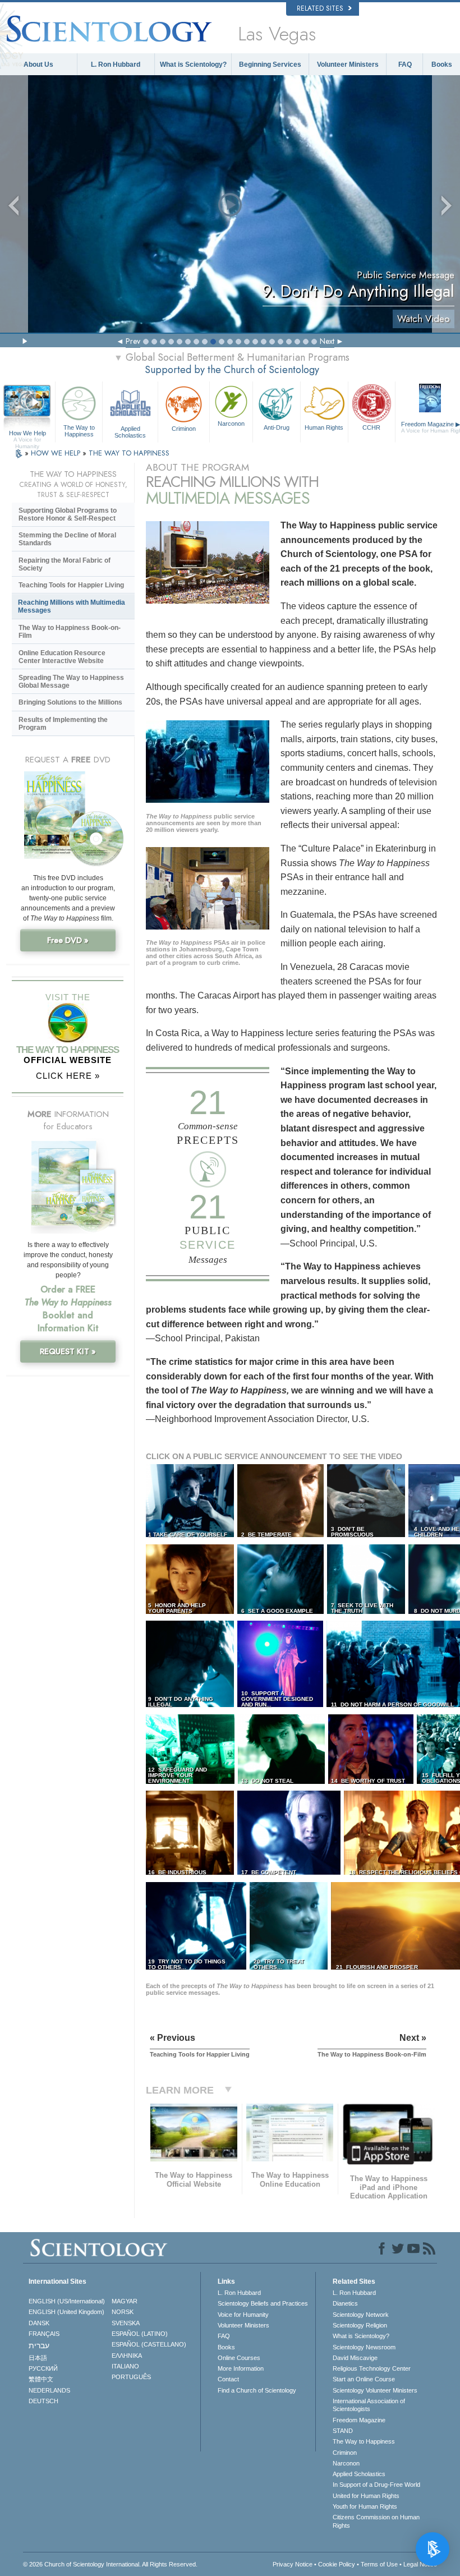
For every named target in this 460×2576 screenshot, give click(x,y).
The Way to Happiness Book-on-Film (70, 632)
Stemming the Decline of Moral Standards (67, 539)
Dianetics (345, 2303)
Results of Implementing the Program (63, 724)
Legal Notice (420, 2564)
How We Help (27, 434)
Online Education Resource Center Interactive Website (62, 657)
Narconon (231, 424)
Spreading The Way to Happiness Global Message (71, 682)
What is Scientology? (193, 65)
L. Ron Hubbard (116, 65)
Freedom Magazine (359, 2420)
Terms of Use (379, 2564)
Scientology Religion (360, 2325)
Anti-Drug (277, 427)
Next (327, 341)
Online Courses (239, 2358)
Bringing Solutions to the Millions (70, 702)
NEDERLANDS (49, 2390)
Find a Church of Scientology (257, 2390)
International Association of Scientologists (369, 2405)
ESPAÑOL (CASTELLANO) (149, 2344)
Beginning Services (270, 65)
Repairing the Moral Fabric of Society (65, 564)
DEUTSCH (43, 2401)
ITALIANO (125, 2366)
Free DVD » (68, 940)
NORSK (123, 2312)
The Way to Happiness (79, 431)
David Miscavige (355, 2358)
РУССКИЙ (43, 2368)
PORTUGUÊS (131, 2377)
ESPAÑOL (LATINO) (140, 2334)
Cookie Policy (337, 2564)
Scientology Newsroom (364, 2347)
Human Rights (324, 427)
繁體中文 (41, 2379)
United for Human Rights (366, 2496)
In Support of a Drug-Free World (376, 2485)
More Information (241, 2368)
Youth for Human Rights (365, 2506)
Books (442, 65)
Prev (133, 341)
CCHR (371, 427)
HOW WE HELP (57, 453)
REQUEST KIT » (68, 1351)
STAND (343, 2431)
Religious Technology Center (372, 2368)
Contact (228, 2379)
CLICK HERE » (68, 1076)
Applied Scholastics (130, 431)
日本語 (38, 2358)
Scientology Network (361, 2315)
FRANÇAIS (44, 2334)
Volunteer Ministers (348, 65)
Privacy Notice (293, 2564)
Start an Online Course (364, 2379)
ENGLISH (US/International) (67, 2301)
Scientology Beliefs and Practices (263, 2303)
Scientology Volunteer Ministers (375, 2390)
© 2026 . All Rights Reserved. (110, 2564)
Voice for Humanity (243, 2315)
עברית (39, 2345)
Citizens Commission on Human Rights (376, 2521)
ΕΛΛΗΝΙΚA (127, 2356)
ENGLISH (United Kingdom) (66, 2312)
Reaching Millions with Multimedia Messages (72, 606)
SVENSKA (126, 2323)
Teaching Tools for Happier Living (71, 585)
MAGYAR (125, 2301)
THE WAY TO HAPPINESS (129, 453)
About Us (38, 65)
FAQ (405, 65)
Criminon (184, 429)
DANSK (39, 2323)
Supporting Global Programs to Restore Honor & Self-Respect (68, 514)
